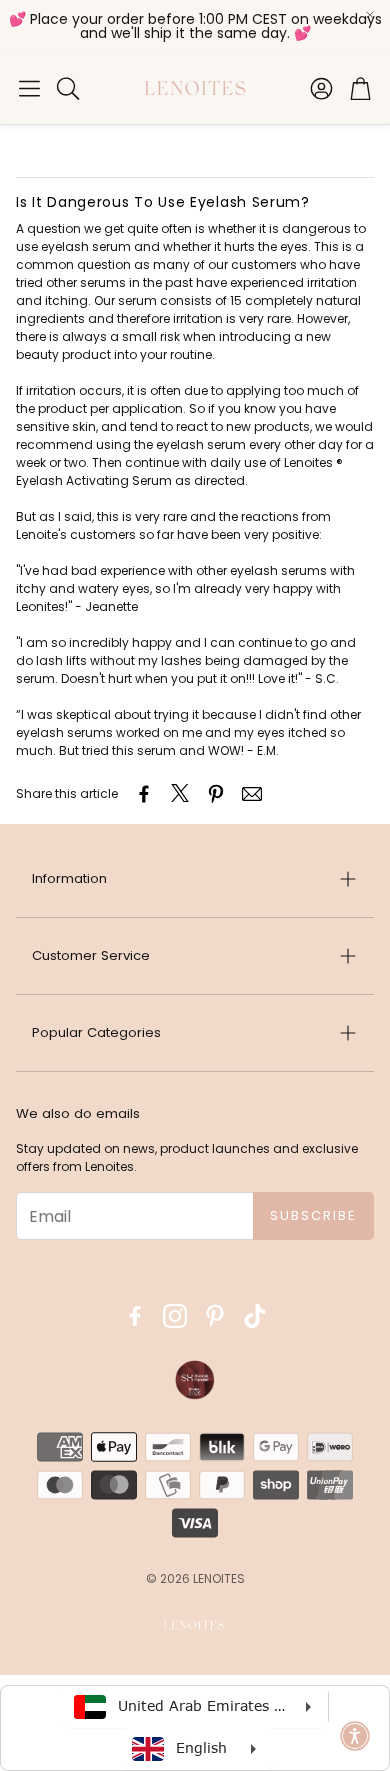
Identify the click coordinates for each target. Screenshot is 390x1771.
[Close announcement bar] (370, 15)
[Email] (252, 794)
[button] (29, 88)
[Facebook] (135, 1316)
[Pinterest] (215, 1316)
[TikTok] (255, 1316)
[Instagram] (175, 1316)
